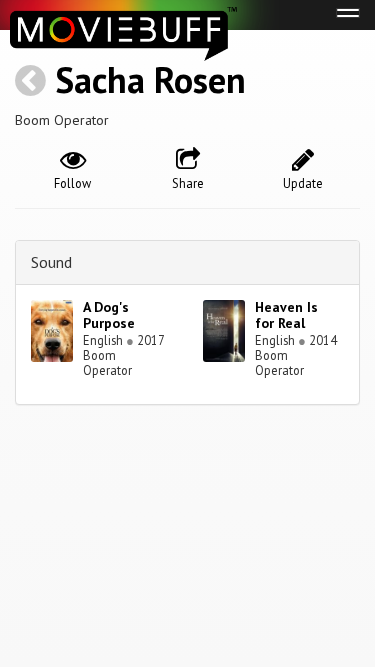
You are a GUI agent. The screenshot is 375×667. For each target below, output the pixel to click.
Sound (51, 262)
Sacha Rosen (150, 79)
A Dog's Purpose (109, 315)
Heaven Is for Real (286, 315)
